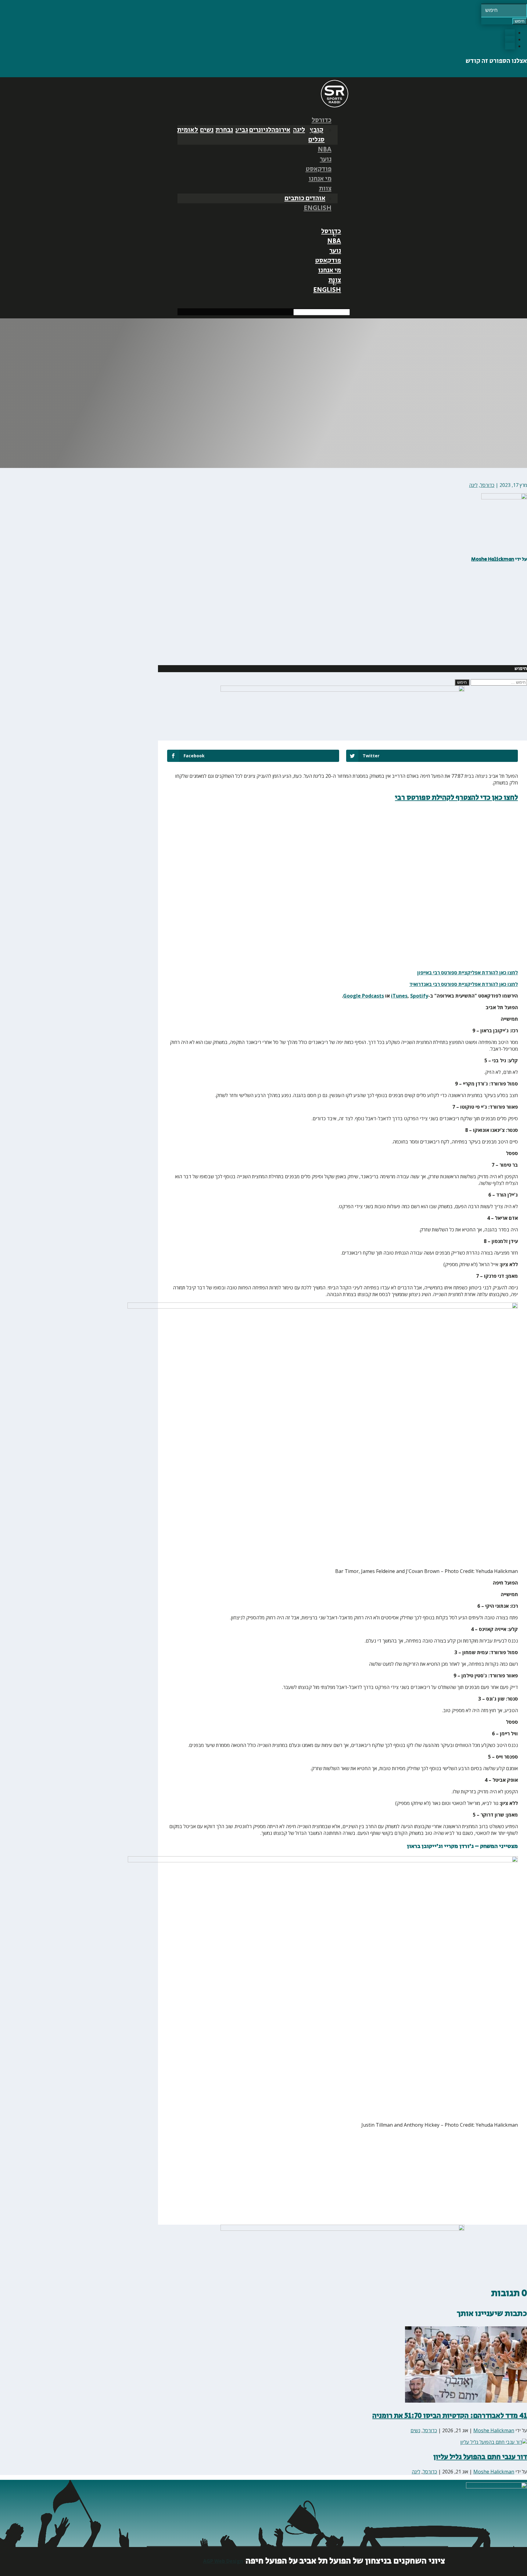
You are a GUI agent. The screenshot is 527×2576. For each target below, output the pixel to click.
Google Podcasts (364, 996)
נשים (207, 130)
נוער (326, 159)
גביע (242, 130)
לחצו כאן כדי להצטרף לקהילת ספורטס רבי (456, 797)
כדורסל (322, 120)
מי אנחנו (320, 179)
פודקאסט (319, 169)
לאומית (188, 130)
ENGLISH (318, 208)
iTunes (399, 996)
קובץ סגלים (316, 135)
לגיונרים (260, 130)
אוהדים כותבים (305, 198)
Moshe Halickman (493, 559)
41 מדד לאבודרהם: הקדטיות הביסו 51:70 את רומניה (450, 2416)
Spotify (419, 996)
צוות (325, 189)
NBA (325, 150)
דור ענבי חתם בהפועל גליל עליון (480, 2457)
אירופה (281, 130)
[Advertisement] (489, 619)
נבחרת (224, 130)
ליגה (299, 130)
